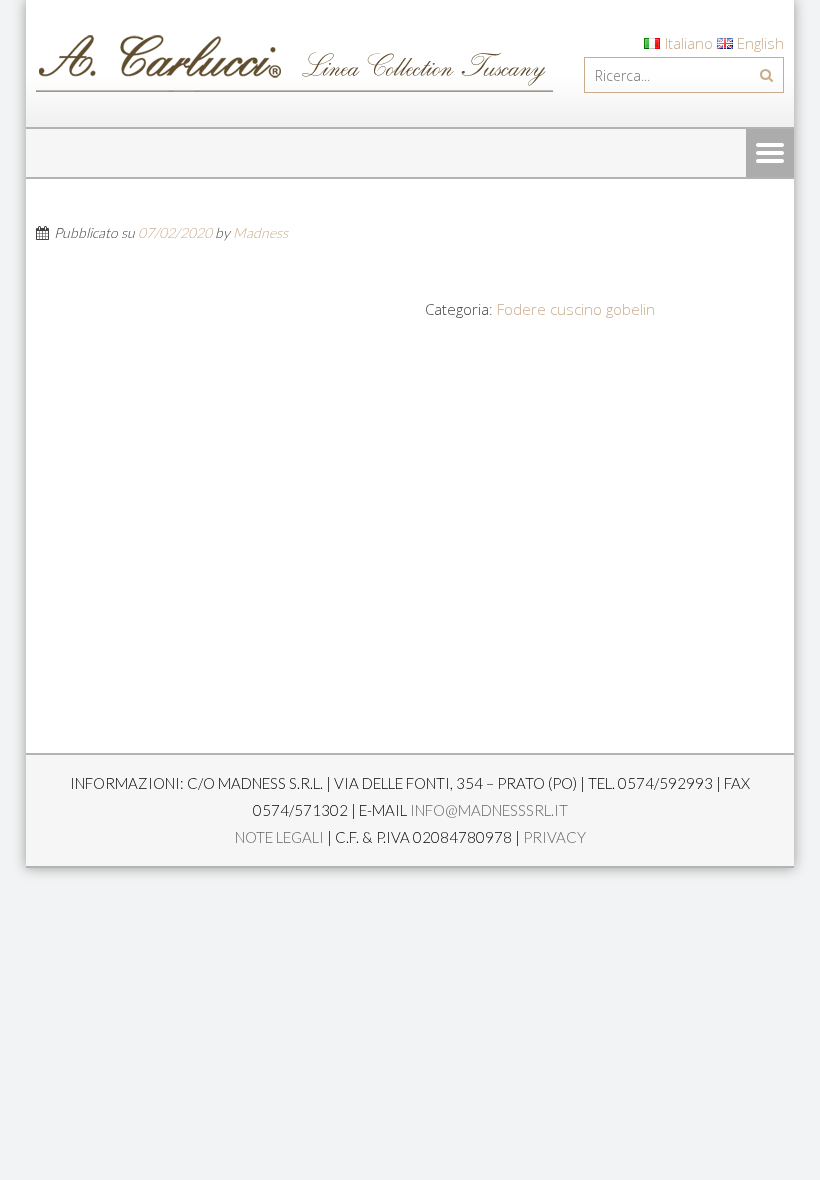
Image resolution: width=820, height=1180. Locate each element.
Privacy (554, 837)
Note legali (279, 837)
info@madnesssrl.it (489, 810)
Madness (260, 232)
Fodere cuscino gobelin (576, 309)
